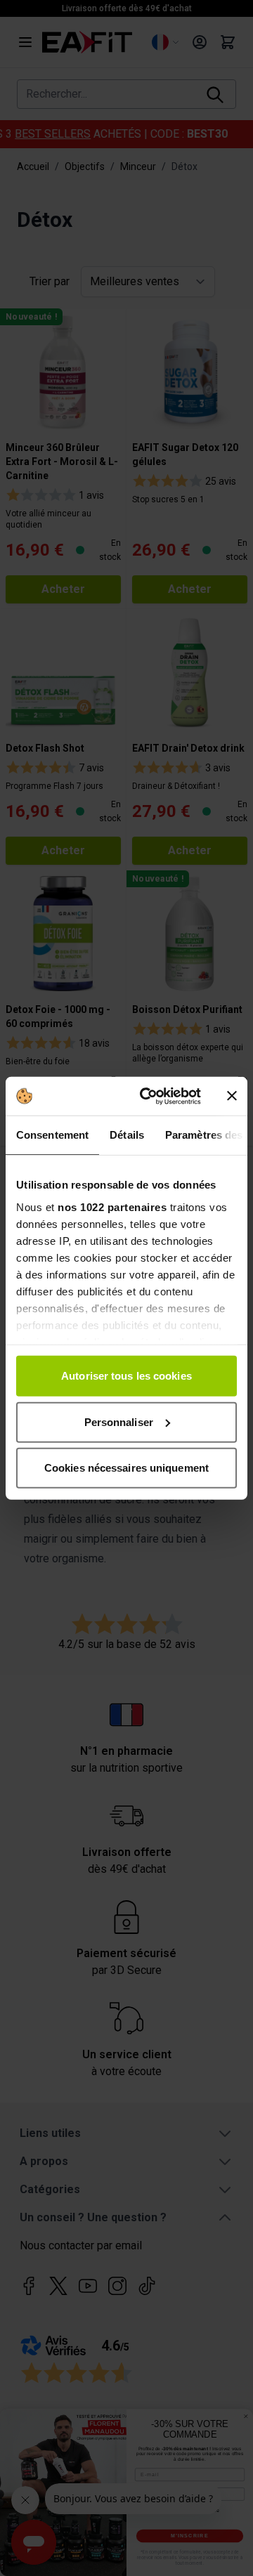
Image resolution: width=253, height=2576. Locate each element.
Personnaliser (119, 1421)
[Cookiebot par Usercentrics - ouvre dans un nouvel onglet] (148, 1096)
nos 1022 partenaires (112, 1207)
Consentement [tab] (52, 1135)
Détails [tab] (127, 1135)
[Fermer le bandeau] (232, 1096)
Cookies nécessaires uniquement (126, 1468)
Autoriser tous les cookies (126, 1376)
